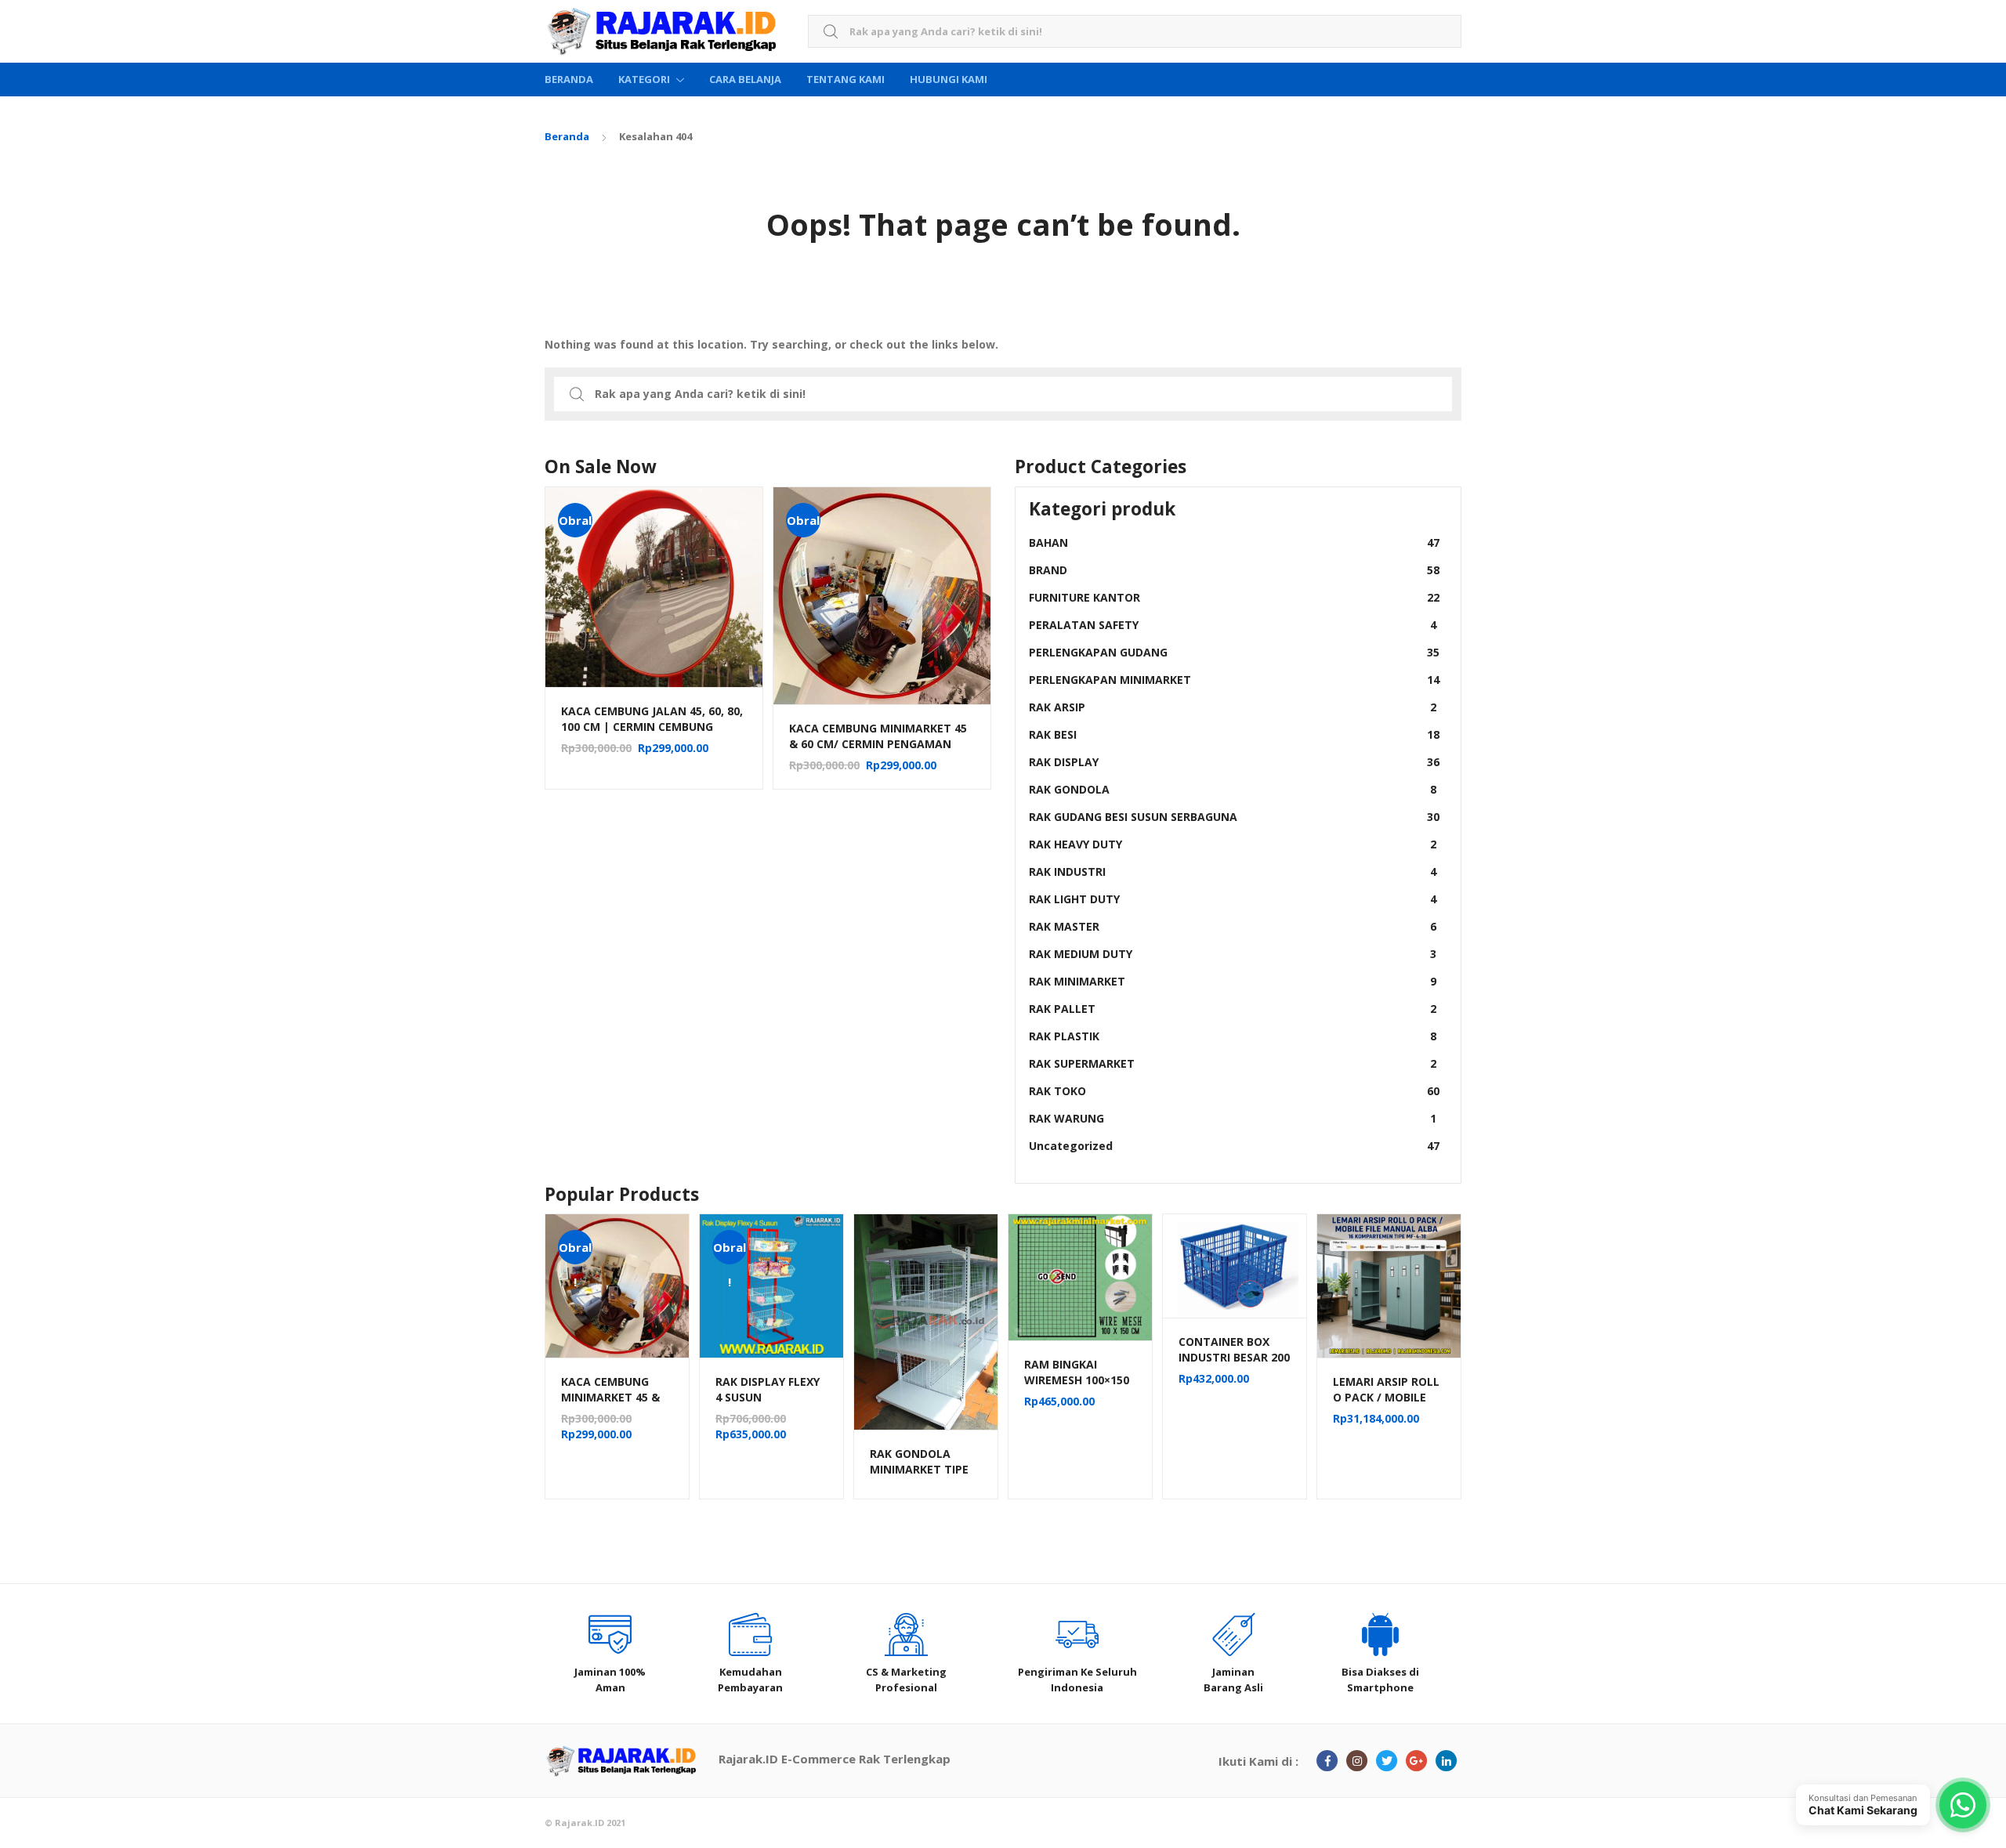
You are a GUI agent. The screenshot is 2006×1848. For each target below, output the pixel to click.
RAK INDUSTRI (1233, 872)
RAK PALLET (1233, 1009)
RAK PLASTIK (1233, 1036)
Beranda (569, 79)
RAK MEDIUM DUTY (1233, 954)
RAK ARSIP (1233, 707)
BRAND (1234, 570)
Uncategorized (1234, 1146)
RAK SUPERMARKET (1233, 1063)
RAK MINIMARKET (1233, 981)
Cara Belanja (745, 79)
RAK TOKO (1234, 1091)
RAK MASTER (1233, 926)
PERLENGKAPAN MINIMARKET (1234, 680)
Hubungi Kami (949, 79)
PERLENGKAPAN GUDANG (1234, 652)
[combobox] (1135, 32)
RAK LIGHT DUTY (1233, 899)
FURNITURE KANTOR (1234, 597)
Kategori (644, 79)
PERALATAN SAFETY (1233, 625)
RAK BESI (1234, 734)
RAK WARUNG (1233, 1118)
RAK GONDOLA (1233, 789)
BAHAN (1234, 542)
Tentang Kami (845, 79)
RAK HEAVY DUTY (1233, 844)
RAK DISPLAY (1234, 762)
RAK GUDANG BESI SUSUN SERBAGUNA (1234, 817)
